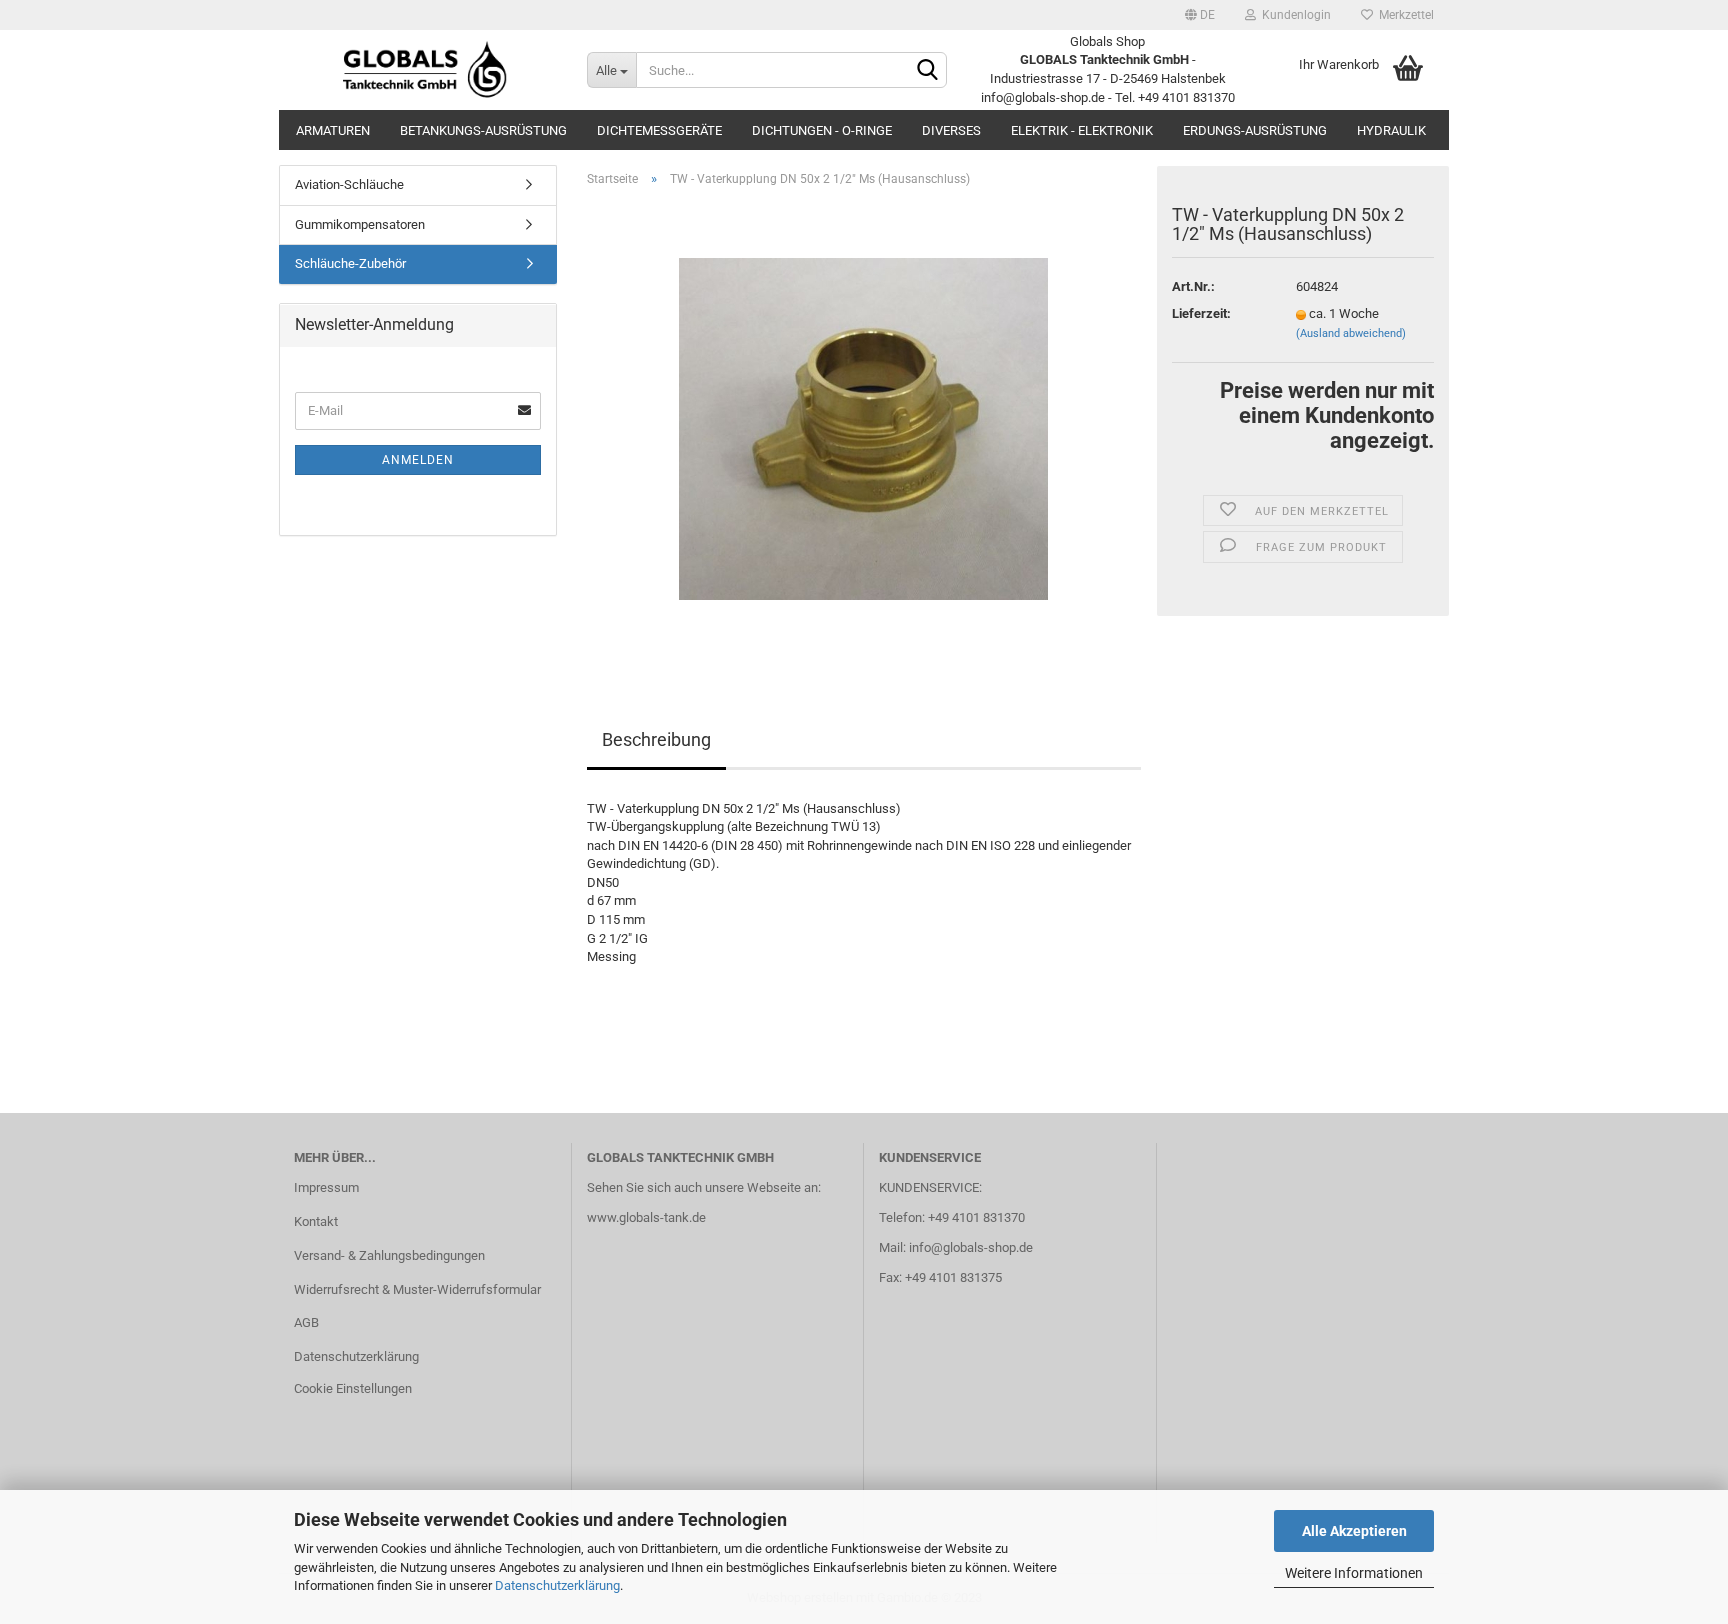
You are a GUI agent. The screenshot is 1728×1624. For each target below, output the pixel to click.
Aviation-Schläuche (349, 184)
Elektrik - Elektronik (1082, 130)
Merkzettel (1403, 15)
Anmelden (418, 460)
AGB (306, 1322)
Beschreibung (656, 739)
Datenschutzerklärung (557, 1585)
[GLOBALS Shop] (425, 70)
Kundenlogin (1293, 15)
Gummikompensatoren (360, 224)
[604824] (863, 427)
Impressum (326, 1187)
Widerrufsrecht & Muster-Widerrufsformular (417, 1289)
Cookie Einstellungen (353, 1388)
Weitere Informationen (1354, 1573)
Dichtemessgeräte (659, 130)
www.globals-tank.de (646, 1217)
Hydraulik (1391, 130)
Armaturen (333, 130)
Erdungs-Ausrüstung (1255, 130)
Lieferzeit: (1201, 313)
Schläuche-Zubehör (350, 263)
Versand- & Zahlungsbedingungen (389, 1255)
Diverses (951, 130)
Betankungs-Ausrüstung (483, 130)
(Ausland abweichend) (1351, 333)
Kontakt (316, 1221)
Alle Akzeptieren (1354, 1531)
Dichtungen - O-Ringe (822, 130)
